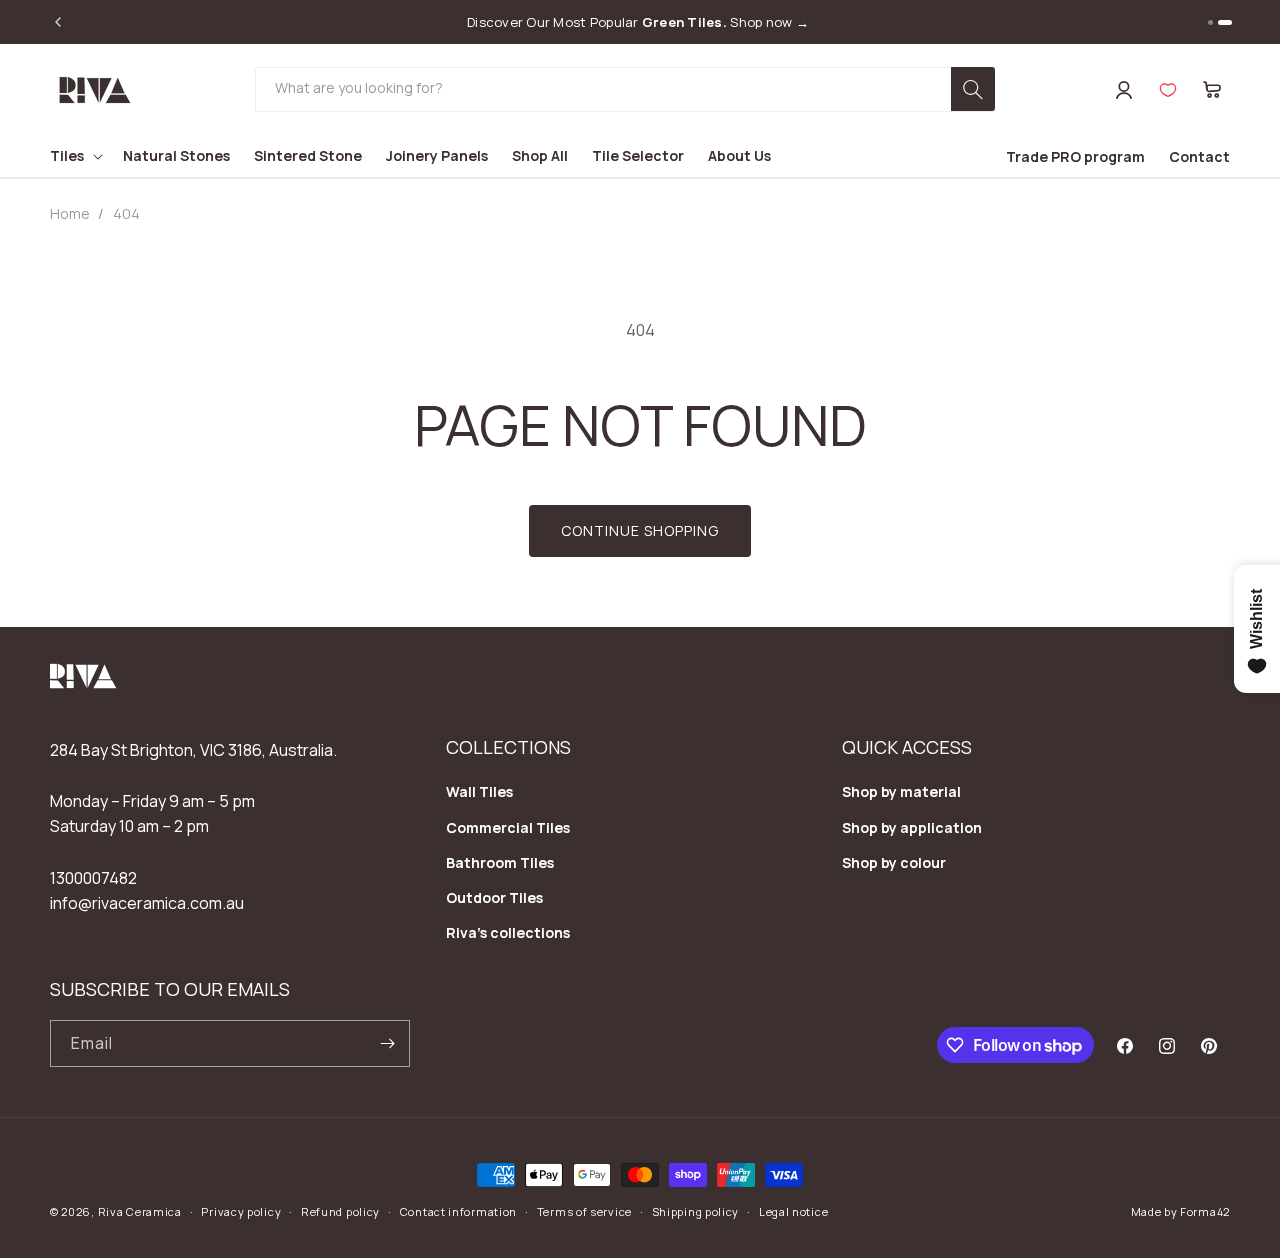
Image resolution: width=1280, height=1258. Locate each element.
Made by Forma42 (1181, 1211)
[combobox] (625, 89)
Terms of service (584, 1211)
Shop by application (912, 827)
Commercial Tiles (508, 827)
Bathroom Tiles (500, 862)
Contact (1199, 156)
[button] (1212, 90)
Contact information (458, 1211)
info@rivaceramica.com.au (147, 903)
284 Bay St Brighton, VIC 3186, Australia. (193, 750)
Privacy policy (241, 1211)
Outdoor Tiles (494, 897)
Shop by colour (894, 862)
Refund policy (340, 1211)
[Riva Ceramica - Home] (83, 683)
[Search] (973, 89)
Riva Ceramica (140, 1211)
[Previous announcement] (58, 22)
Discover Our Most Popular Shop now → (638, 22)
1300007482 (93, 878)
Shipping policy (696, 1211)
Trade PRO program (1075, 156)
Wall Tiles (479, 791)
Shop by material (901, 791)
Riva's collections (508, 932)
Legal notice (793, 1211)
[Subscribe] (387, 1043)
